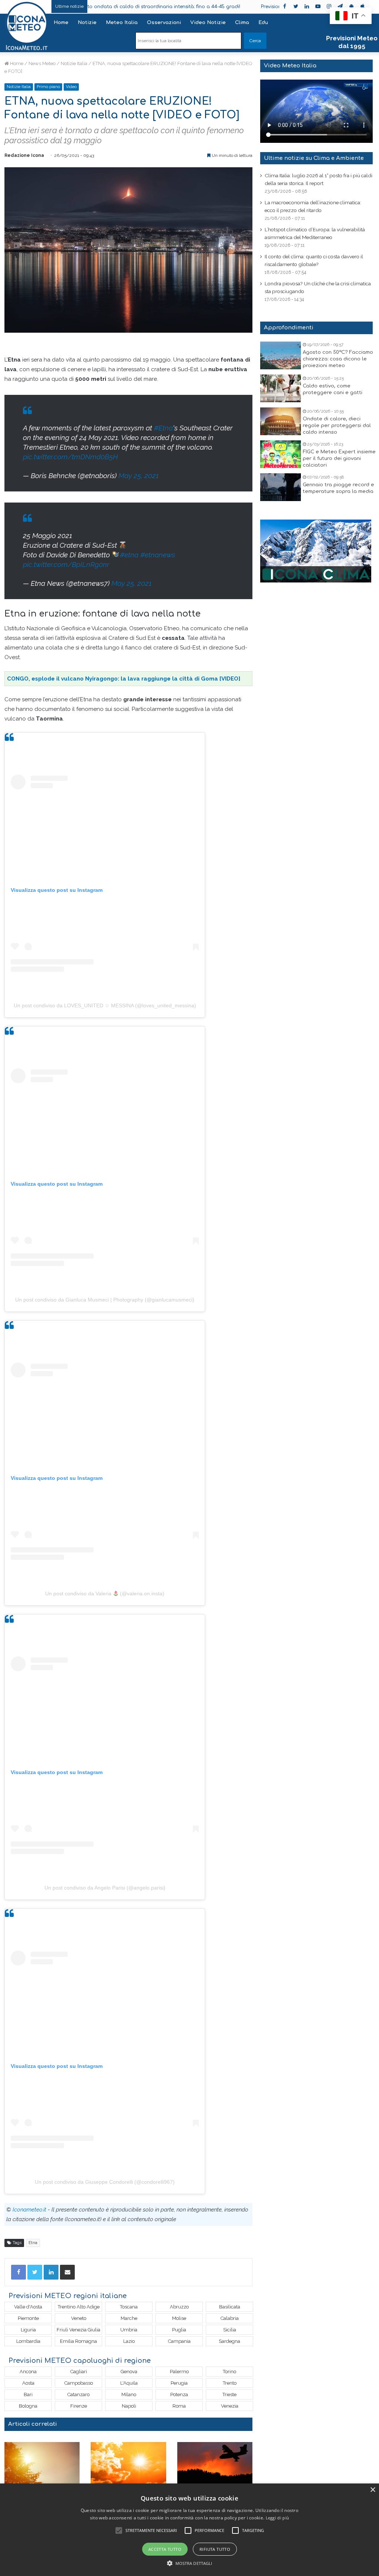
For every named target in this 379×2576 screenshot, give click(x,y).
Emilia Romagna (78, 2341)
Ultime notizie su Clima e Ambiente (314, 158)
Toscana (129, 2307)
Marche (129, 2318)
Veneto (79, 2318)
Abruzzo (179, 2307)
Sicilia (230, 2330)
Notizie (87, 23)
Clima (242, 23)
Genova (129, 2372)
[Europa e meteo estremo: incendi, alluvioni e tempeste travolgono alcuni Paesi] (215, 2463)
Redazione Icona (24, 155)
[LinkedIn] (51, 2272)
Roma (179, 2406)
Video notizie (208, 23)
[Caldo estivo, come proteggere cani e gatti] (281, 388)
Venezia (230, 2406)
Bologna (28, 2406)
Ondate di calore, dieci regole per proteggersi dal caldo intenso (337, 426)
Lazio (129, 2341)
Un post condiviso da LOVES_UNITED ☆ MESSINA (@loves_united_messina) (105, 1005)
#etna (129, 555)
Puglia (179, 2330)
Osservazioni (164, 23)
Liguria (28, 2330)
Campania (179, 2341)
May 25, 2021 (139, 476)
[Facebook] (19, 2272)
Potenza (179, 2394)
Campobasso (79, 2383)
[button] (190, 2563)
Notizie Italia (74, 63)
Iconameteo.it (29, 2210)
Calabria (230, 2318)
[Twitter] (35, 2272)
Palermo (179, 2372)
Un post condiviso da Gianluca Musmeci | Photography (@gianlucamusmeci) (105, 1300)
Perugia (179, 2383)
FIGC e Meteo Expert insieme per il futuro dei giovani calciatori (339, 459)
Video (71, 87)
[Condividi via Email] (67, 2272)
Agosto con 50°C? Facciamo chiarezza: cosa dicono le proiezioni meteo (338, 359)
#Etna (163, 428)
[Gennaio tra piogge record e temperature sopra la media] (281, 487)
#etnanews (158, 555)
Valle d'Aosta (28, 2307)
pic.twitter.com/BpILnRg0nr (66, 564)
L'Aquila (129, 2383)
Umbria (129, 2330)
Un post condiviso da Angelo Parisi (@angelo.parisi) (105, 1888)
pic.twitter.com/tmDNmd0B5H (70, 457)
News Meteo (42, 63)
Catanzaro (78, 2394)
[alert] (189, 2530)
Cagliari (79, 2372)
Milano (129, 2394)
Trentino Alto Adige (79, 2307)
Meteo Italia (122, 23)
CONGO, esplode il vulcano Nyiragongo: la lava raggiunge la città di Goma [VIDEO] (124, 679)
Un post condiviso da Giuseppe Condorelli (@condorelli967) (105, 2182)
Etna (33, 2243)
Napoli (129, 2406)
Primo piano (48, 87)
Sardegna (229, 2341)
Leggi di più (278, 2518)
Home (61, 23)
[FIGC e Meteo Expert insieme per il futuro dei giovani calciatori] (281, 454)
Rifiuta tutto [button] (215, 2549)
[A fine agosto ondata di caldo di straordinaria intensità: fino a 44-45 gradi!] (42, 2463)
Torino (229, 2372)
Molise (179, 2318)
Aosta (28, 2383)
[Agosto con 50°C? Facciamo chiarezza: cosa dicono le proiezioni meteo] (281, 355)
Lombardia (28, 2341)
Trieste (229, 2394)
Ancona (28, 2372)
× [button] (373, 2490)
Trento (230, 2383)
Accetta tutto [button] (165, 2549)
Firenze (79, 2406)
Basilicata (230, 2307)
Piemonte (28, 2318)
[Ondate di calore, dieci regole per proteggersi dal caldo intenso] (281, 421)
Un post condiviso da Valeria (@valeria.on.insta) (105, 1593)
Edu (263, 23)
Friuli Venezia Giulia (78, 2330)
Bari (28, 2394)
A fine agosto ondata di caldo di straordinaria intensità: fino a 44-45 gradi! (115, 7)
